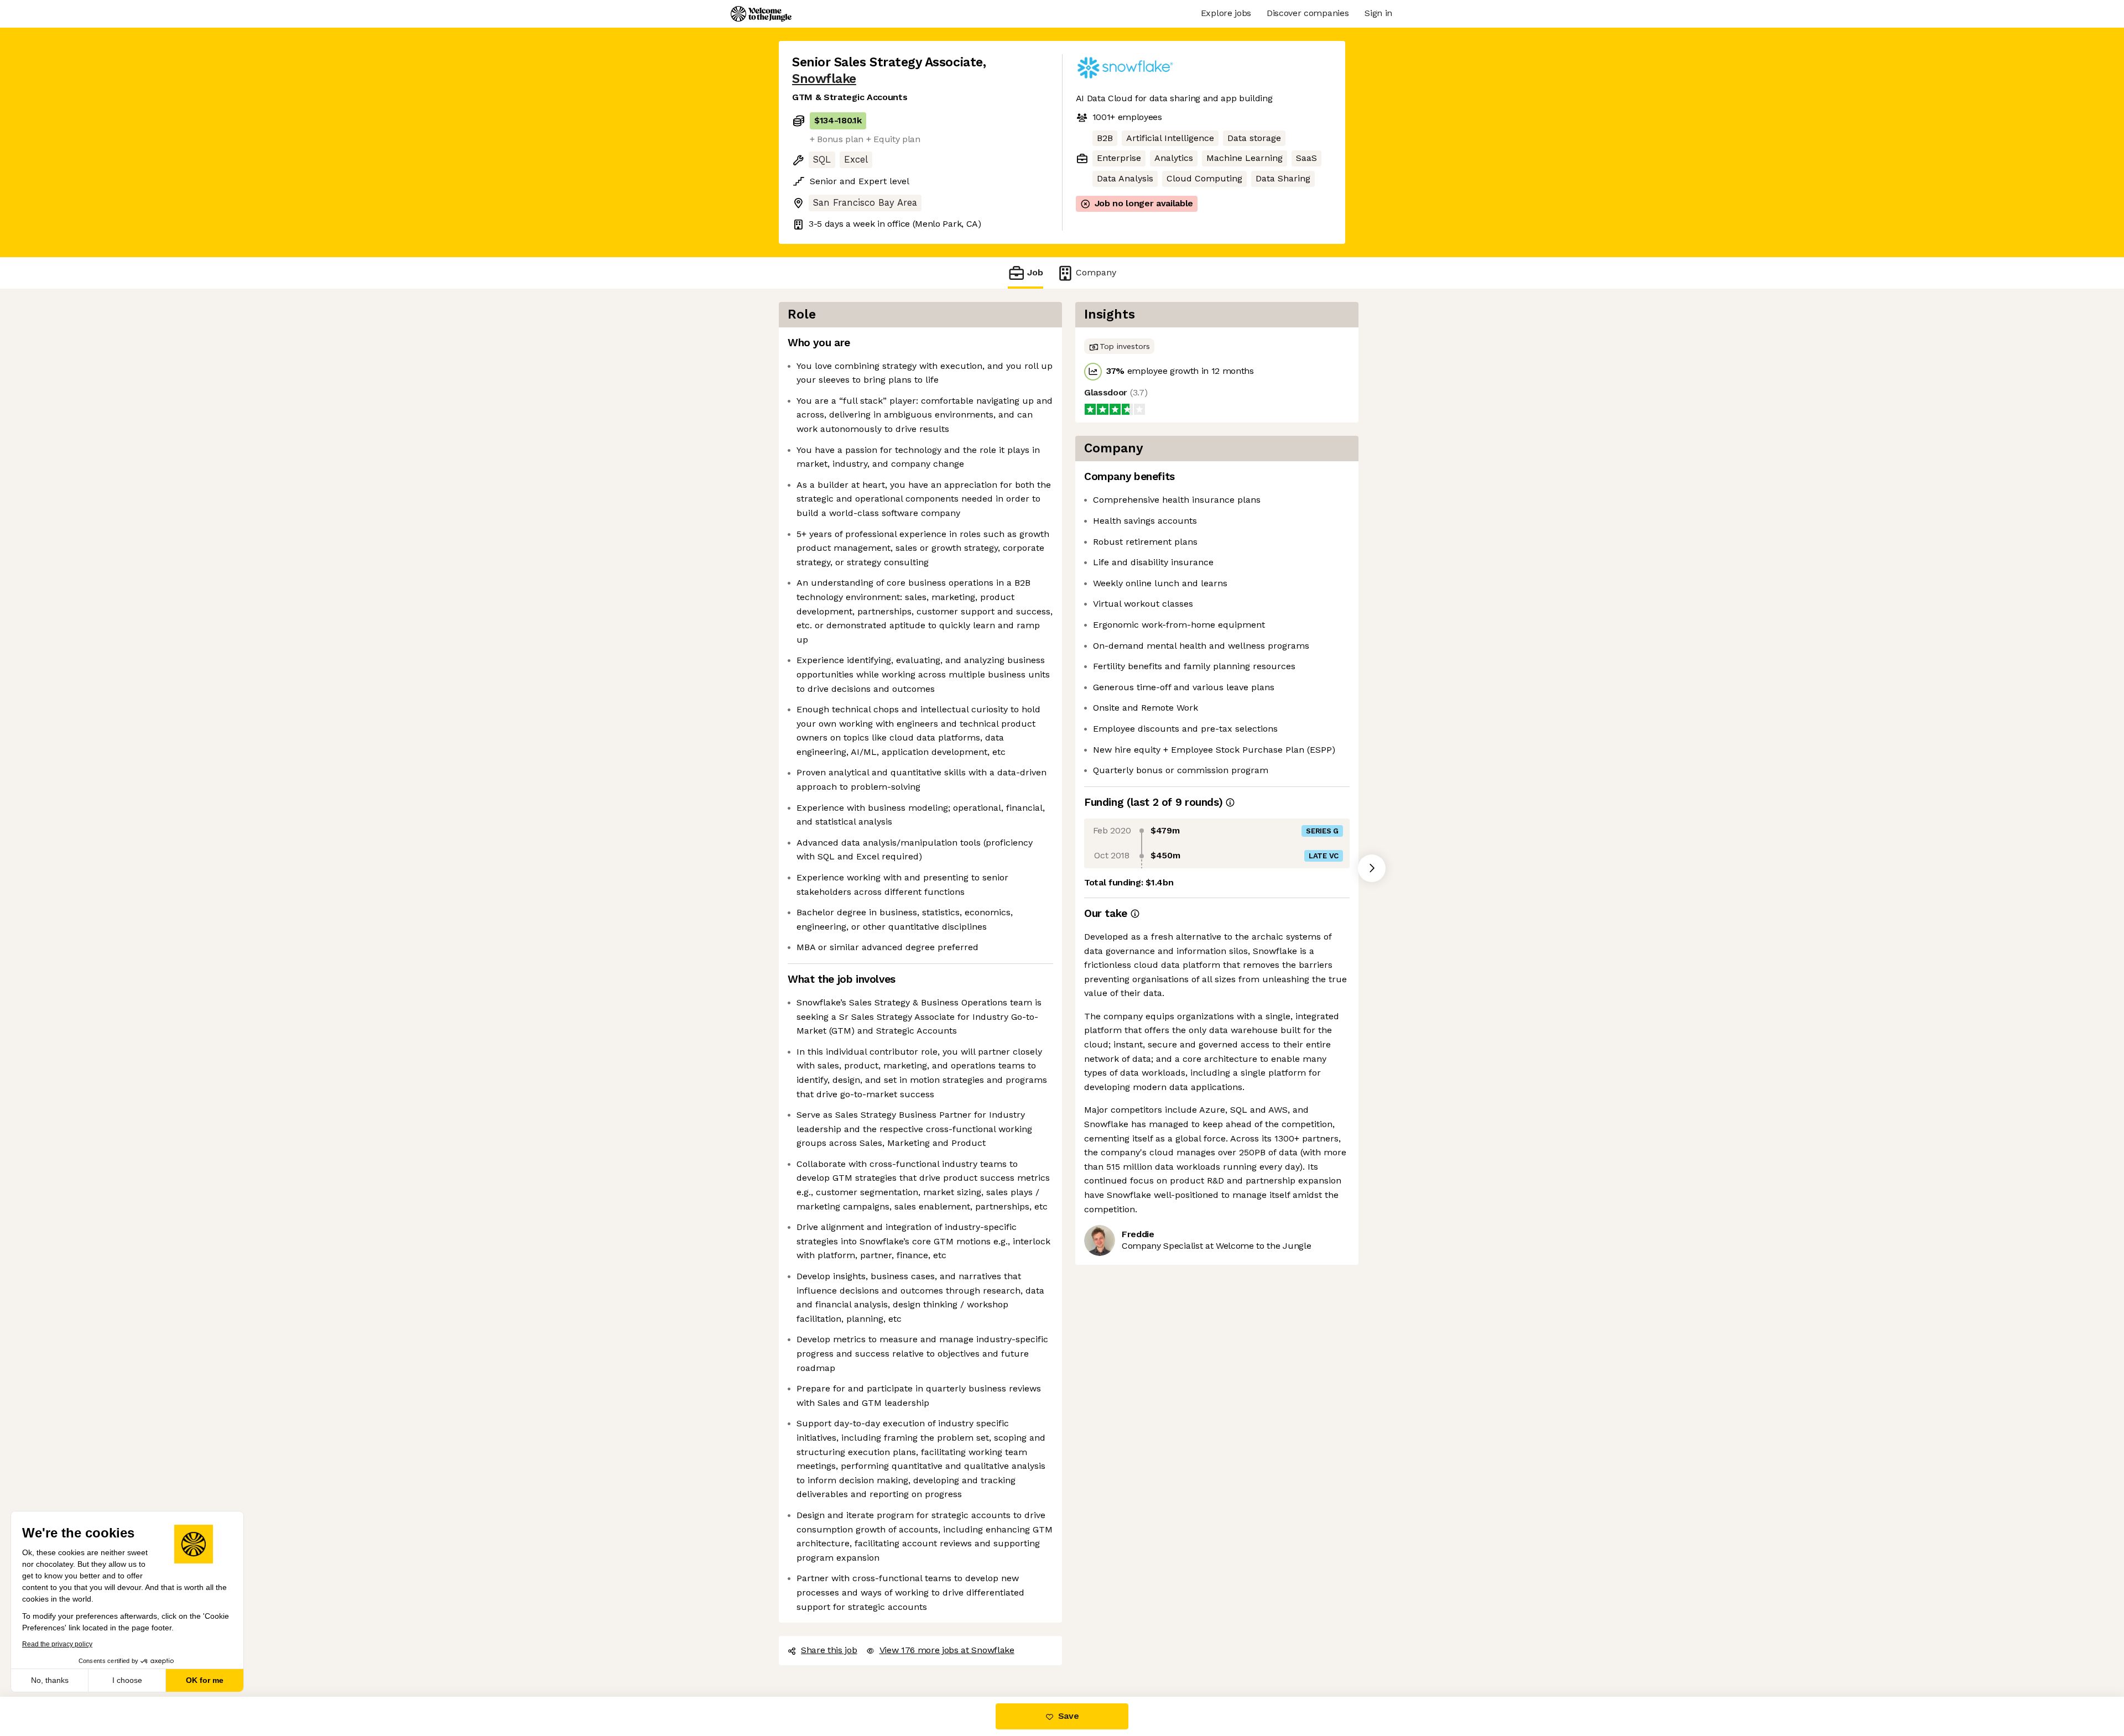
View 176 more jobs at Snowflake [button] (947, 1650)
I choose (127, 1680)
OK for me (205, 1680)
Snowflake (824, 79)
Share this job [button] (829, 1650)
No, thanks (50, 1680)
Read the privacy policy (57, 1644)
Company (1096, 272)
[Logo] (761, 14)
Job (1035, 272)
